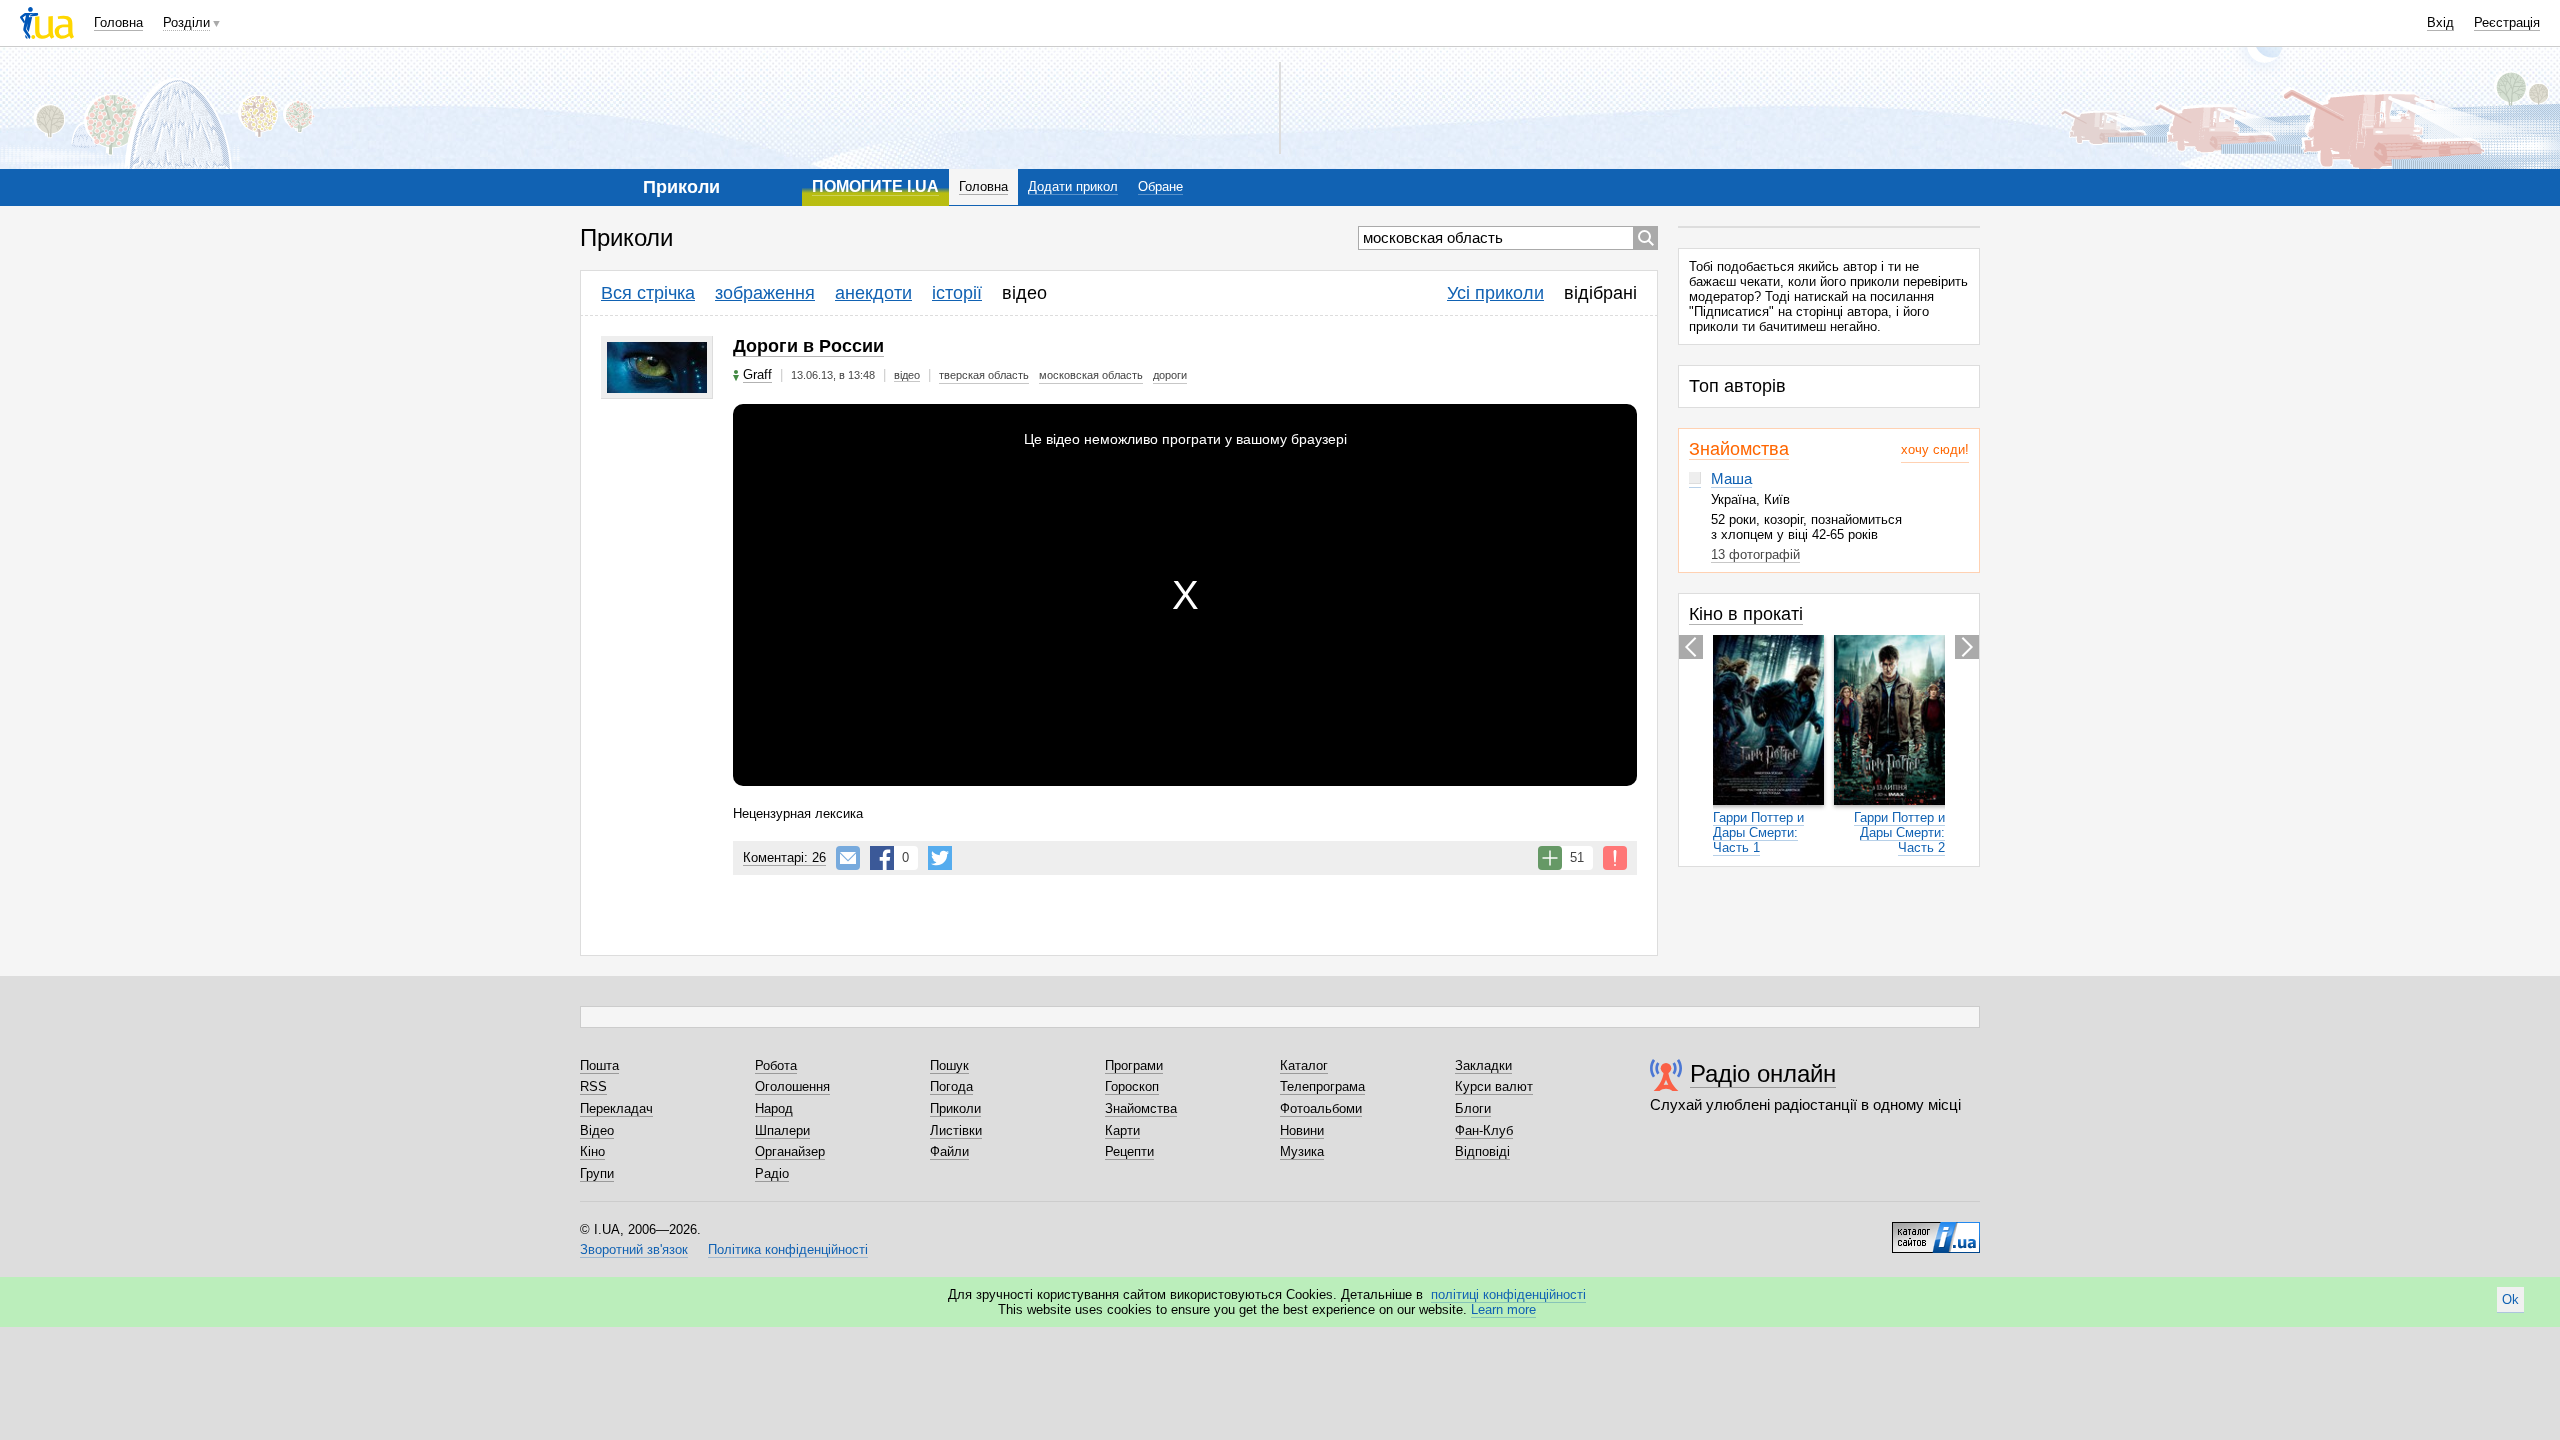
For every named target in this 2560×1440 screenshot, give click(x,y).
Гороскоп (1132, 1086)
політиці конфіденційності (1508, 1294)
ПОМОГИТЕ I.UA (875, 186)
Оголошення (792, 1086)
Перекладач (616, 1108)
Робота (776, 1065)
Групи (597, 1173)
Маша (1731, 478)
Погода (951, 1086)
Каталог (1304, 1065)
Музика (1302, 1151)
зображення (765, 293)
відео (1024, 293)
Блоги (1473, 1108)
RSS (593, 1086)
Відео (597, 1130)
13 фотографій (1755, 554)
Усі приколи (1495, 293)
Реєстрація (2507, 22)
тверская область (984, 375)
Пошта (599, 1065)
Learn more (1503, 1309)
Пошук (949, 1065)
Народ (774, 1108)
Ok (2510, 1299)
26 (784, 857)
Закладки (1483, 1065)
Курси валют (1494, 1086)
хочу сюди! (1935, 449)
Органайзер (790, 1151)
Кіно (592, 1151)
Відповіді (1482, 1151)
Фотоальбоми (1321, 1108)
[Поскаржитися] (1615, 858)
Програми (1134, 1065)
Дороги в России (808, 346)
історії (957, 293)
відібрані (1600, 293)
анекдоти (873, 293)
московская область (1091, 375)
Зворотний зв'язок (634, 1249)
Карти (1122, 1130)
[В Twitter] (940, 858)
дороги (1170, 375)
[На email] (848, 858)
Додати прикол (1073, 186)
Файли (949, 1151)
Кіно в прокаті (1746, 614)
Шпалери (782, 1130)
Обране (1160, 186)
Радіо (772, 1173)
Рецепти (1129, 1151)
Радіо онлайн (1763, 1073)
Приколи (955, 1108)
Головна (118, 22)
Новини (1302, 1130)
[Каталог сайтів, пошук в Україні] (1936, 1230)
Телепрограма (1322, 1086)
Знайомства (1739, 449)
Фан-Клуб (1484, 1130)
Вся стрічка (648, 293)
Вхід (2440, 22)
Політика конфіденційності (788, 1249)
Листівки (956, 1130)
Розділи (186, 22)
